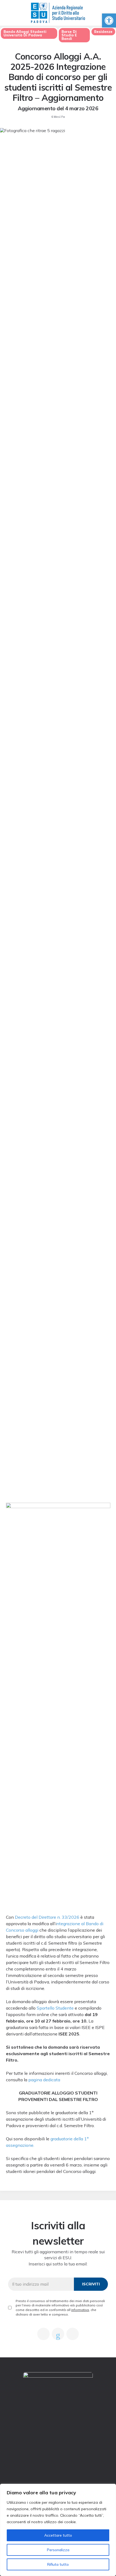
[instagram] (73, 2334)
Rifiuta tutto (58, 2564)
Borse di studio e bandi (69, 35)
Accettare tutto (58, 2535)
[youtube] (58, 2334)
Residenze (103, 32)
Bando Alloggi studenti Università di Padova (25, 33)
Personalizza (58, 2550)
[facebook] (43, 2334)
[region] (58, 2530)
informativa (80, 2310)
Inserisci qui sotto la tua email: (58, 2264)
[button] (109, 20)
